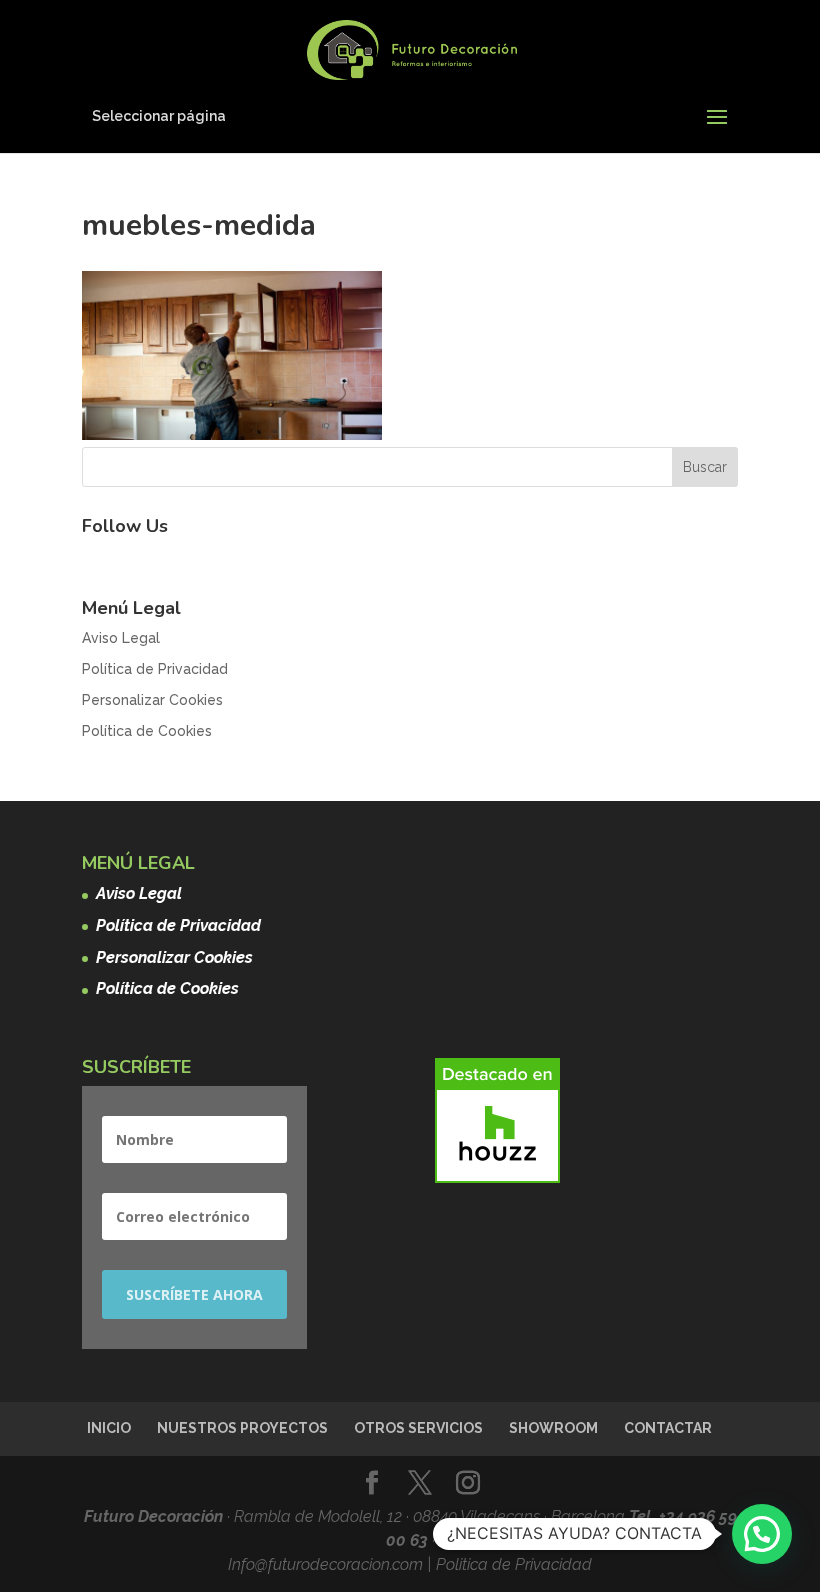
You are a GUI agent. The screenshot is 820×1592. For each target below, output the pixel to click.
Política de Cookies (147, 731)
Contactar (668, 1428)
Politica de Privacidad (514, 1564)
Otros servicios (418, 1428)
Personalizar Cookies (152, 700)
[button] (762, 1534)
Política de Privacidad (155, 669)
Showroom (553, 1428)
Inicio (109, 1428)
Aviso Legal (121, 638)
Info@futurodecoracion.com (327, 1564)
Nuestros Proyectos (242, 1428)
